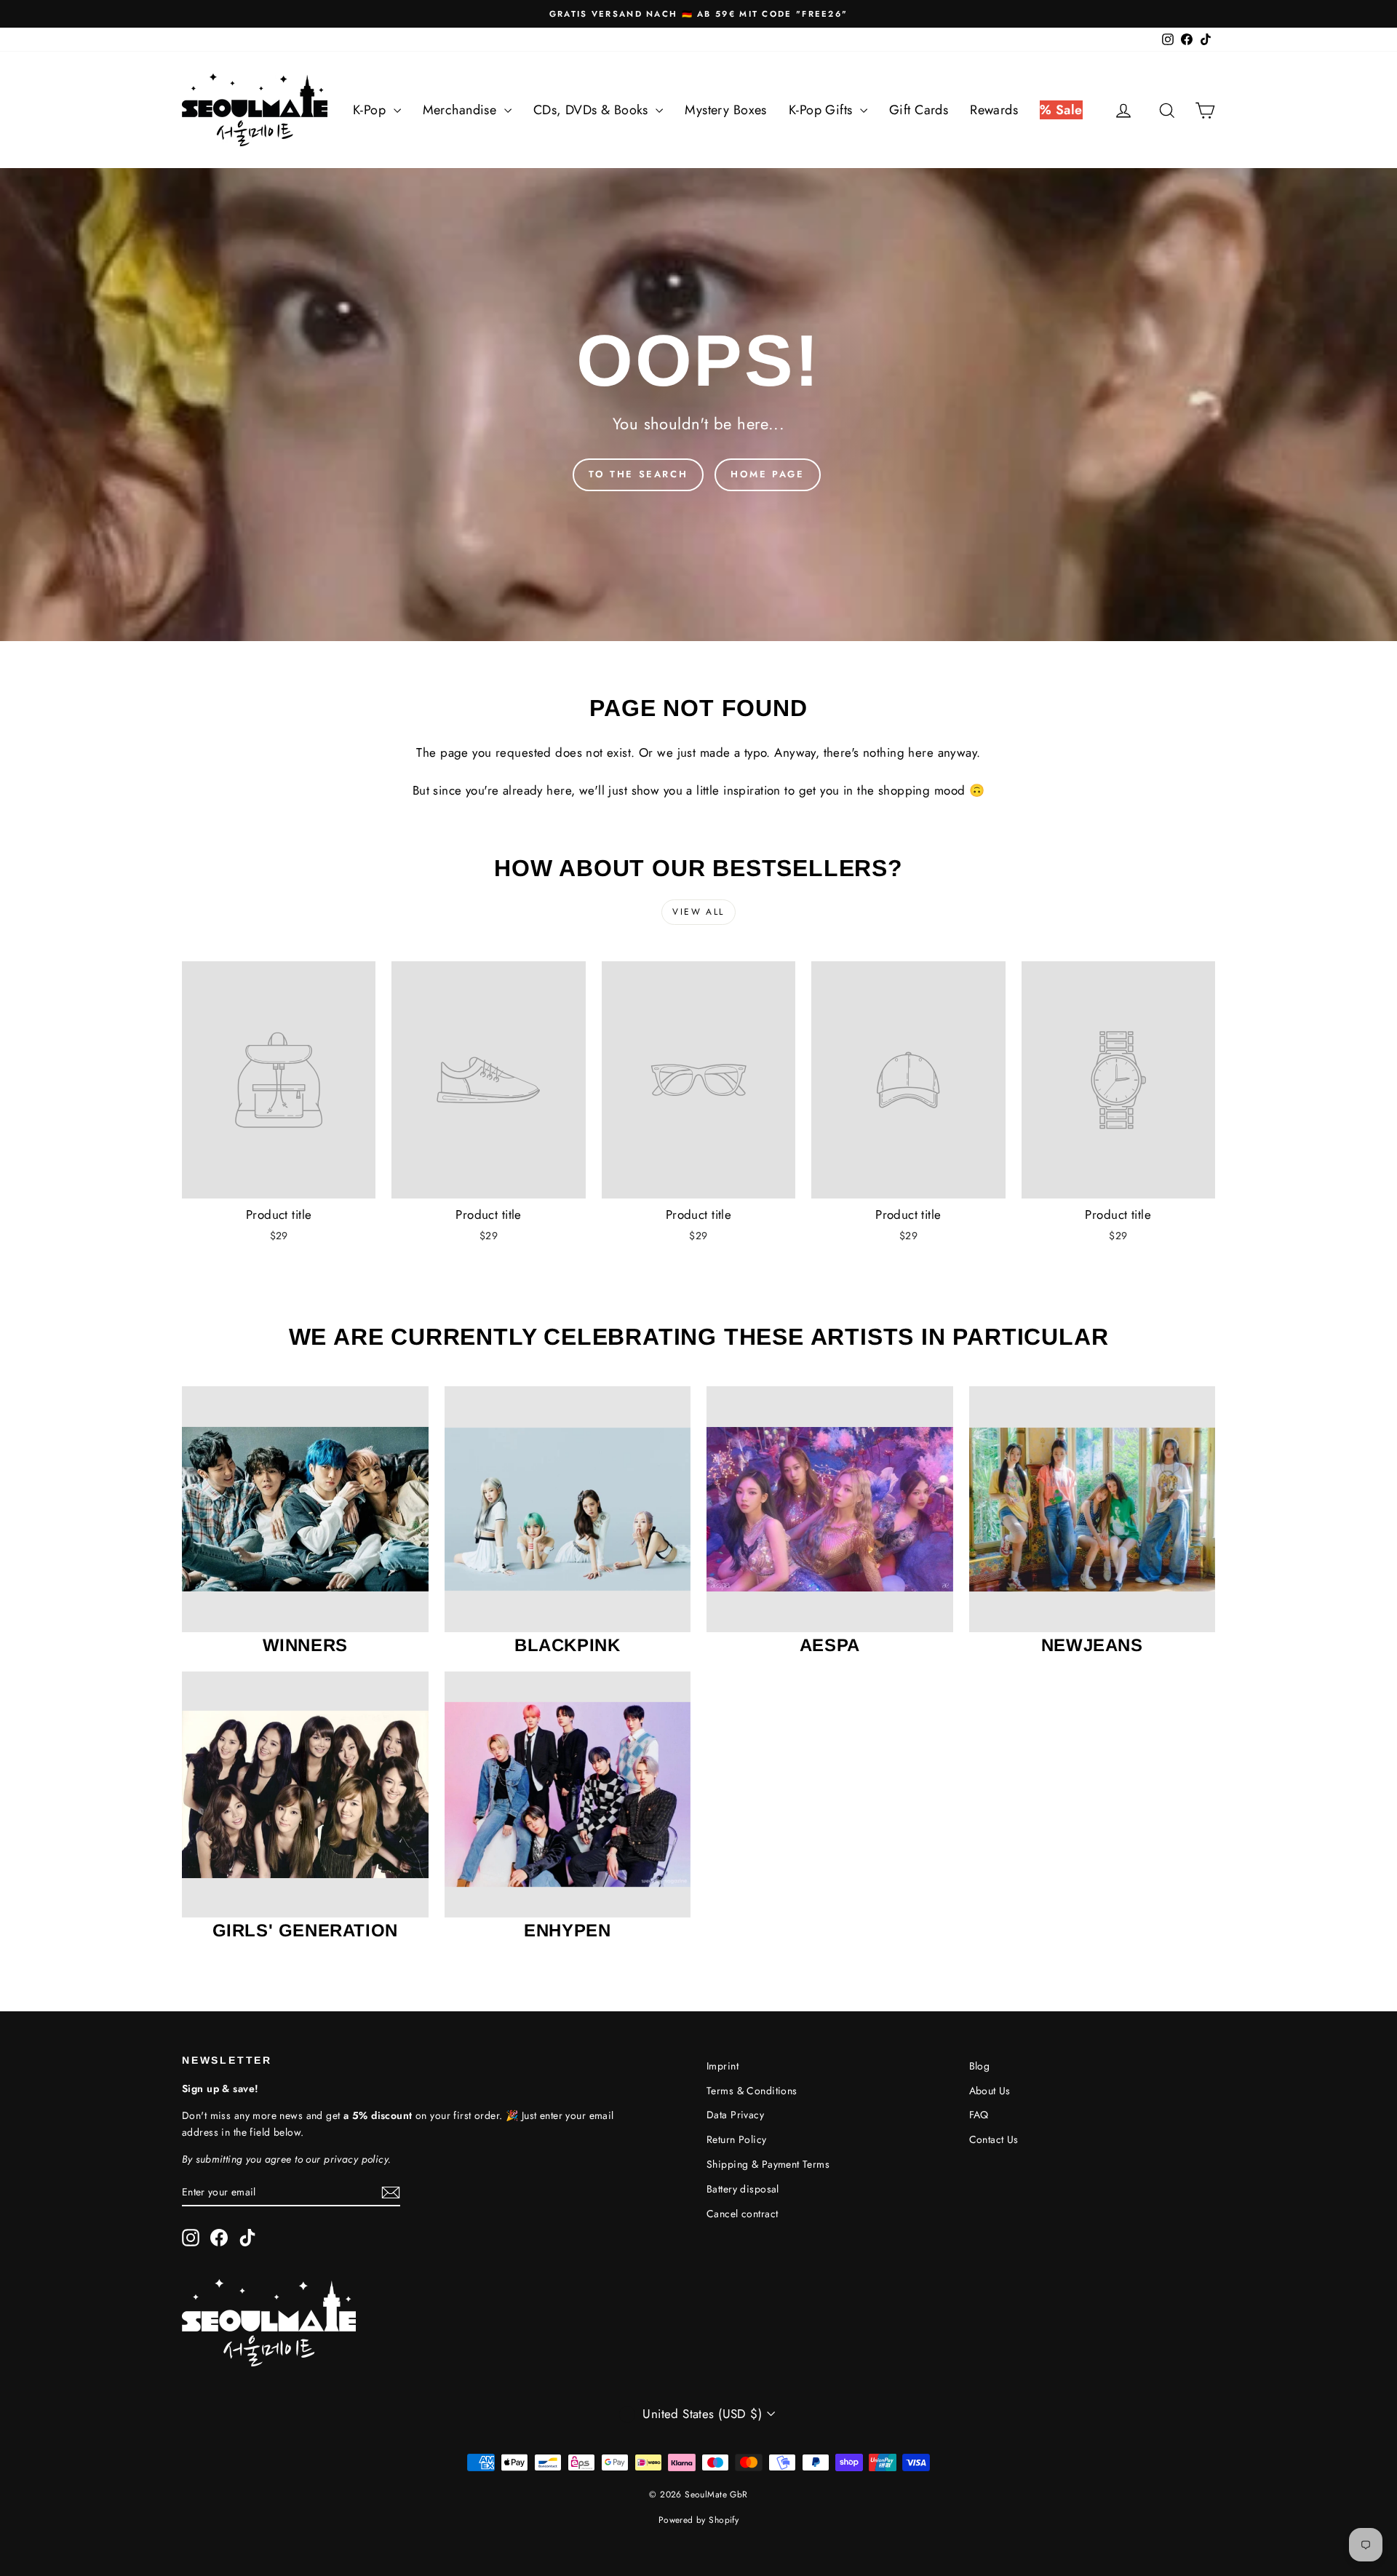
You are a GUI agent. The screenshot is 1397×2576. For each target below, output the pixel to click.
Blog (980, 2066)
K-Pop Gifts (823, 110)
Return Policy (737, 2139)
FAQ (979, 2115)
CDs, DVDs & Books (593, 110)
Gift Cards (919, 110)
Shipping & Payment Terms (768, 2164)
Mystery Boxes (726, 110)
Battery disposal (743, 2189)
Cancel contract (742, 2214)
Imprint (723, 2066)
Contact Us (994, 2139)
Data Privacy (735, 2115)
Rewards (994, 110)
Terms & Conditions (752, 2091)
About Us (990, 2091)
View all (698, 912)
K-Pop (371, 110)
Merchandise (462, 110)
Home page (767, 474)
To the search (638, 474)
